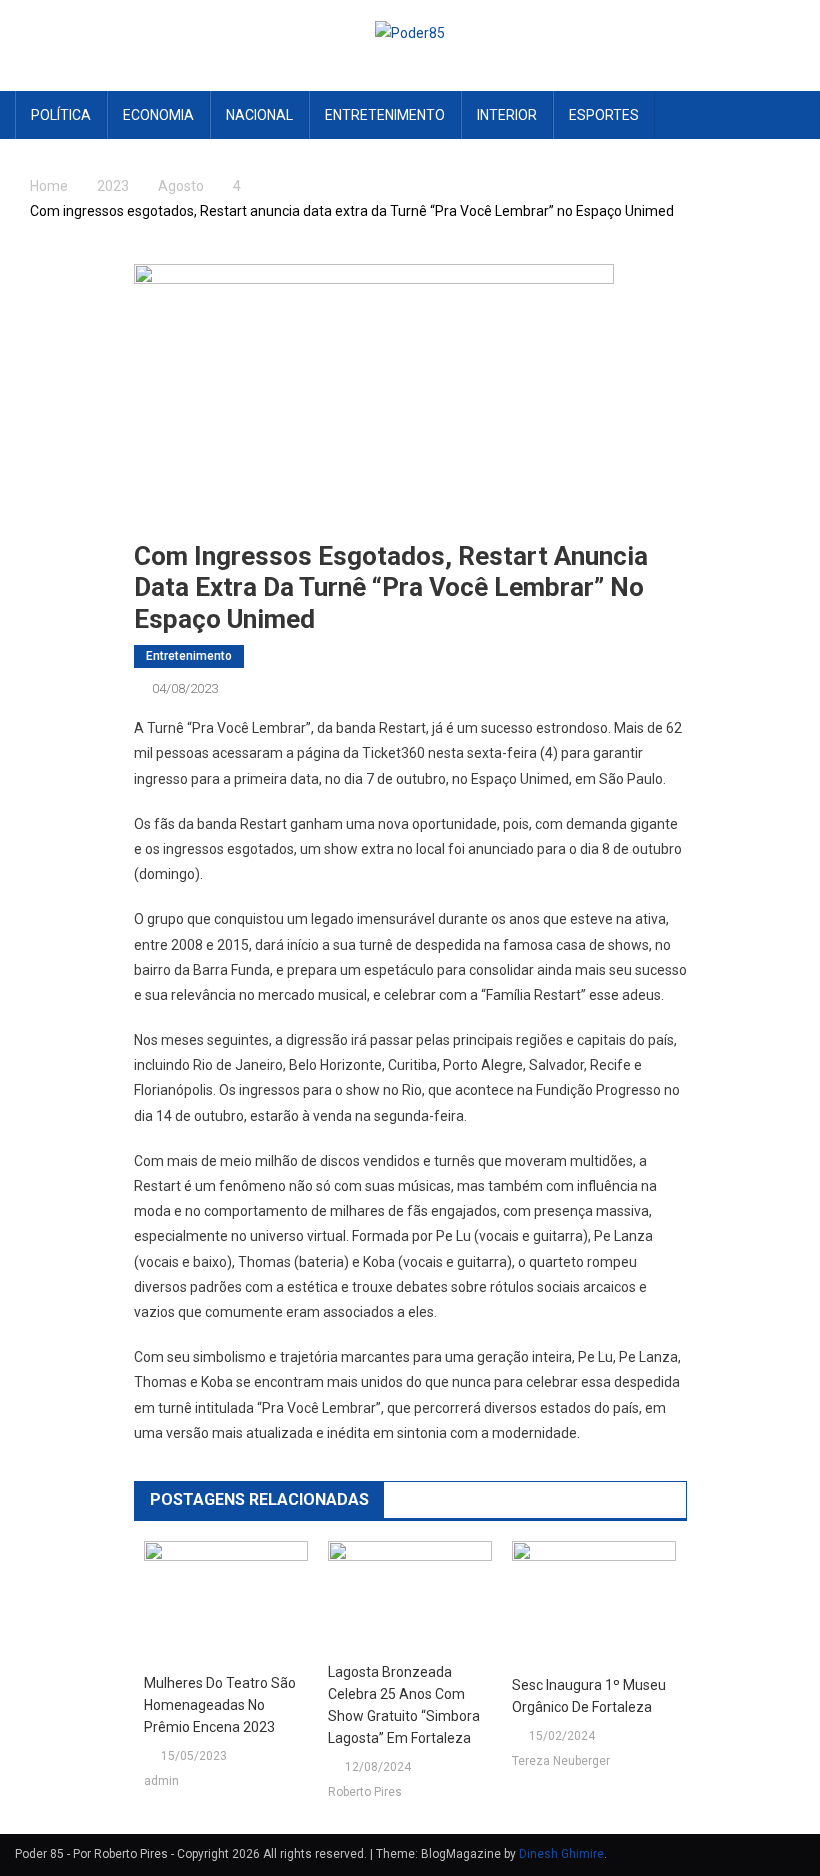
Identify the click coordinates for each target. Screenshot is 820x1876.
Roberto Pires (365, 1792)
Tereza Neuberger (561, 1761)
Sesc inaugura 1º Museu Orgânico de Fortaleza (589, 1696)
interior (507, 115)
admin (161, 1781)
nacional (259, 115)
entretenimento (385, 115)
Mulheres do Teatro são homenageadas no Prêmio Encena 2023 (220, 1705)
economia (158, 115)
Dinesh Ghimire (561, 1854)
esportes (604, 115)
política (61, 115)
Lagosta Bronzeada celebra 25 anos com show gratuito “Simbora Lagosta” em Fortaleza (404, 1705)
